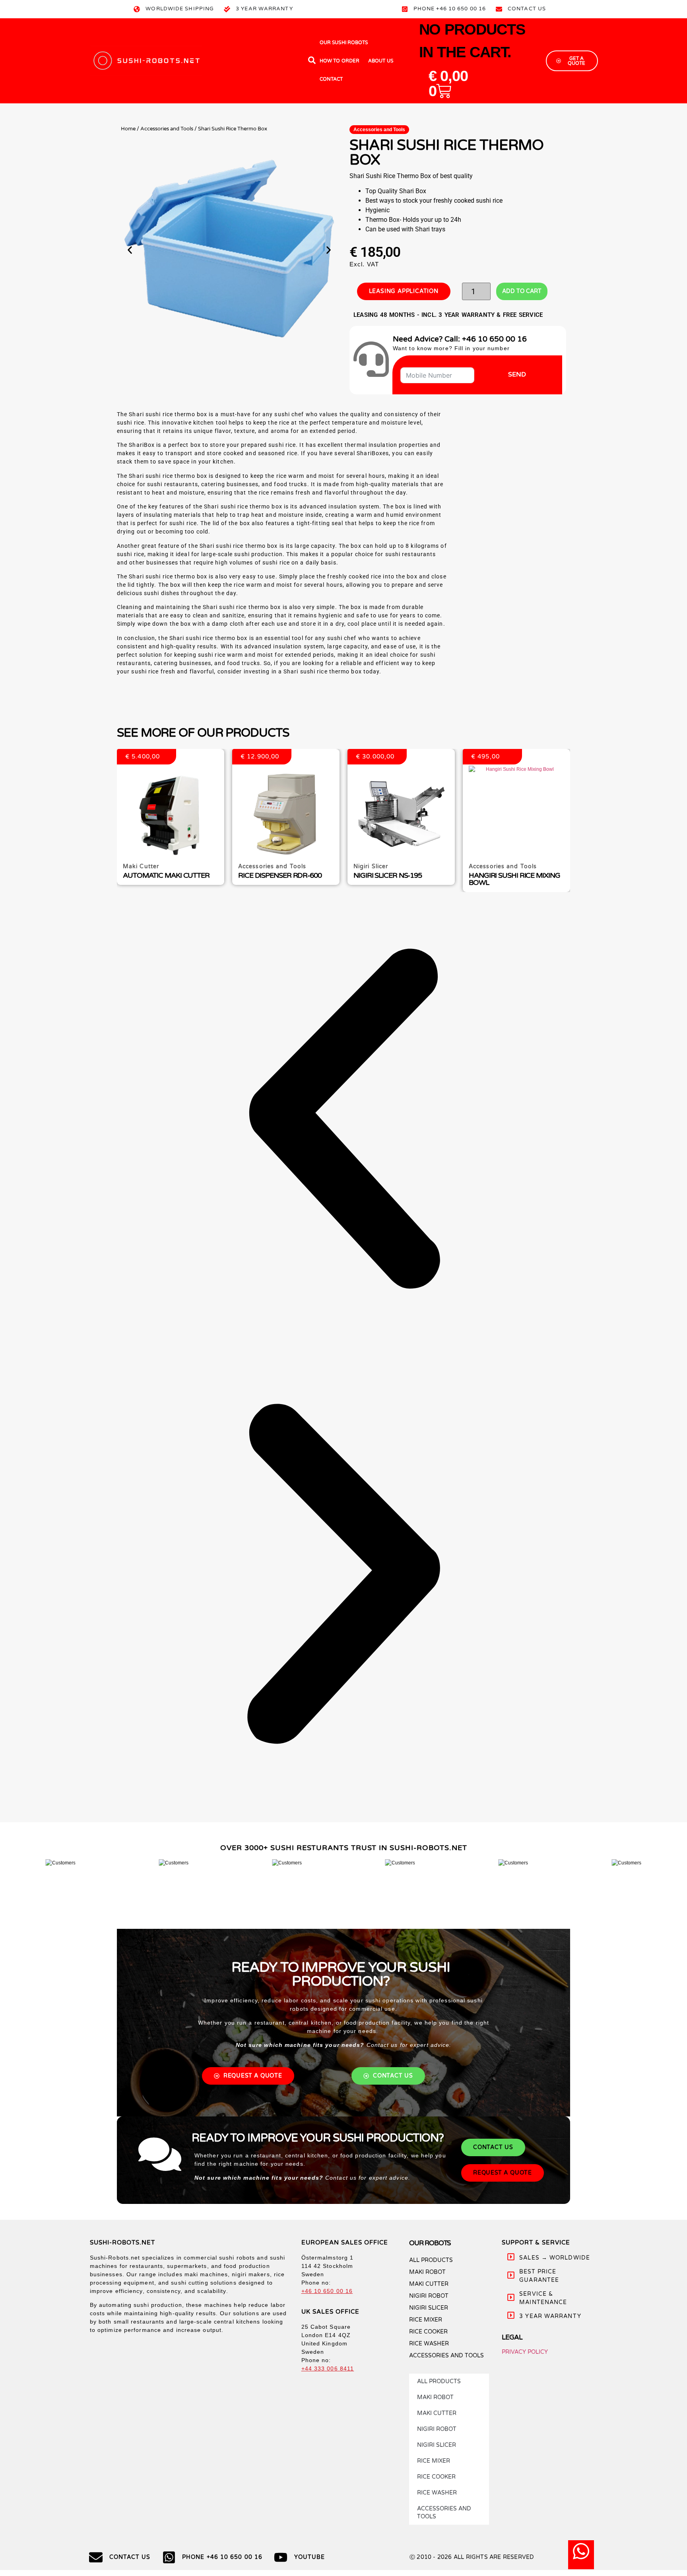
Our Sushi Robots (344, 43)
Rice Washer (429, 2344)
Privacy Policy (525, 2352)
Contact (331, 79)
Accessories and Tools (167, 129)
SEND (517, 374)
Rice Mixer (426, 2320)
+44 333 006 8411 (328, 2368)
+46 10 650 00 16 (327, 2291)
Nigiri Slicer (429, 2308)
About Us (381, 61)
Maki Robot (427, 2272)
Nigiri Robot (429, 2296)
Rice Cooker (428, 2332)
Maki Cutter (429, 2284)
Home (128, 129)
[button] (130, 250)
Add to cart (522, 291)
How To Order (340, 61)
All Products (431, 2260)
